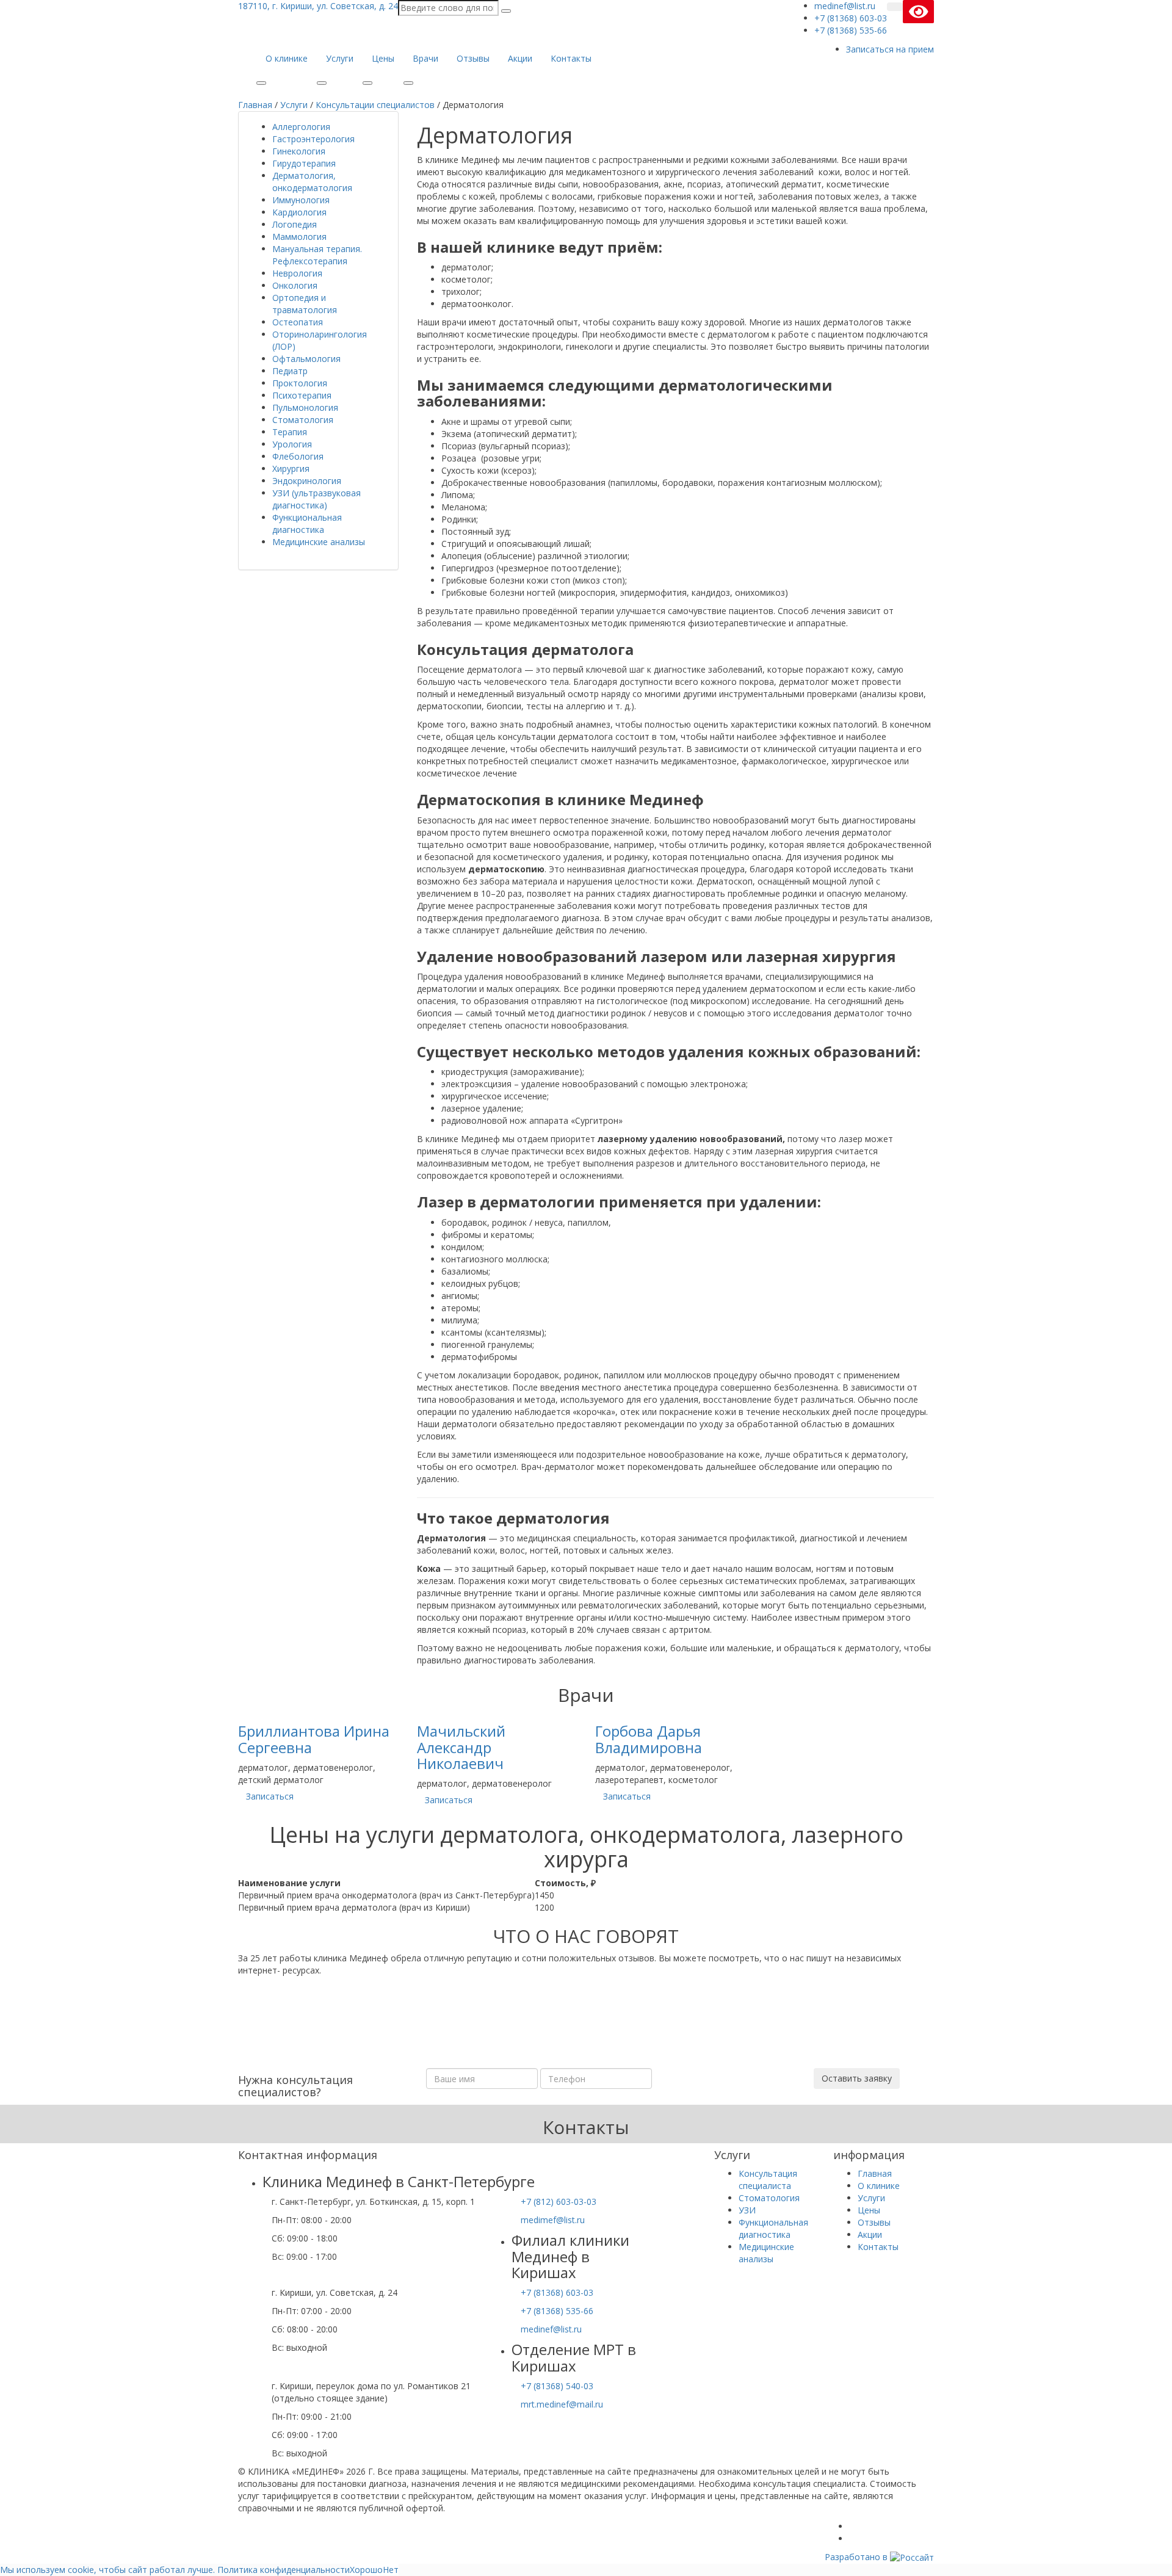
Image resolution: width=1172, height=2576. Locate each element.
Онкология (295, 285)
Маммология (299, 237)
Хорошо (366, 2570)
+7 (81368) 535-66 (557, 2311)
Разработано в (857, 2557)
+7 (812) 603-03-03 (559, 2202)
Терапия (290, 432)
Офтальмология (306, 359)
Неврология (297, 273)
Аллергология (301, 127)
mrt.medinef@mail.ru (562, 2404)
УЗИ (747, 2210)
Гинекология (299, 151)
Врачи (425, 58)
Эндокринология (307, 481)
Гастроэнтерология (313, 139)
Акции (520, 58)
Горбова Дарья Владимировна (649, 1739)
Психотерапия (302, 395)
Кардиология (299, 212)
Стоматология (303, 420)
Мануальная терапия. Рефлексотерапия (317, 255)
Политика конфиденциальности (284, 2570)
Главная (875, 2173)
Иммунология (301, 200)
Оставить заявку (857, 2078)
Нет (391, 2570)
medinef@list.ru (551, 2329)
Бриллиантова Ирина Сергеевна (314, 1739)
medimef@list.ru (553, 2220)
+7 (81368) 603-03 (557, 2292)
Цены (383, 58)
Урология (292, 444)
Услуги (340, 58)
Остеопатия (298, 322)
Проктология (300, 383)
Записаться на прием (890, 49)
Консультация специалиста (768, 2180)
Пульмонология (305, 407)
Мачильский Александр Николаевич (461, 1747)
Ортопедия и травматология (305, 304)
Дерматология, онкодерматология (312, 182)
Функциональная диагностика (307, 523)
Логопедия (295, 224)
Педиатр (290, 371)
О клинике (287, 58)
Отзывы (473, 58)
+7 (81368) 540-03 (557, 2386)
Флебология (298, 456)
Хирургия (291, 469)
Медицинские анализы (319, 542)
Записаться (270, 1796)
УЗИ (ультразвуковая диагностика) (317, 499)
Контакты (571, 58)
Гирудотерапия (304, 163)
